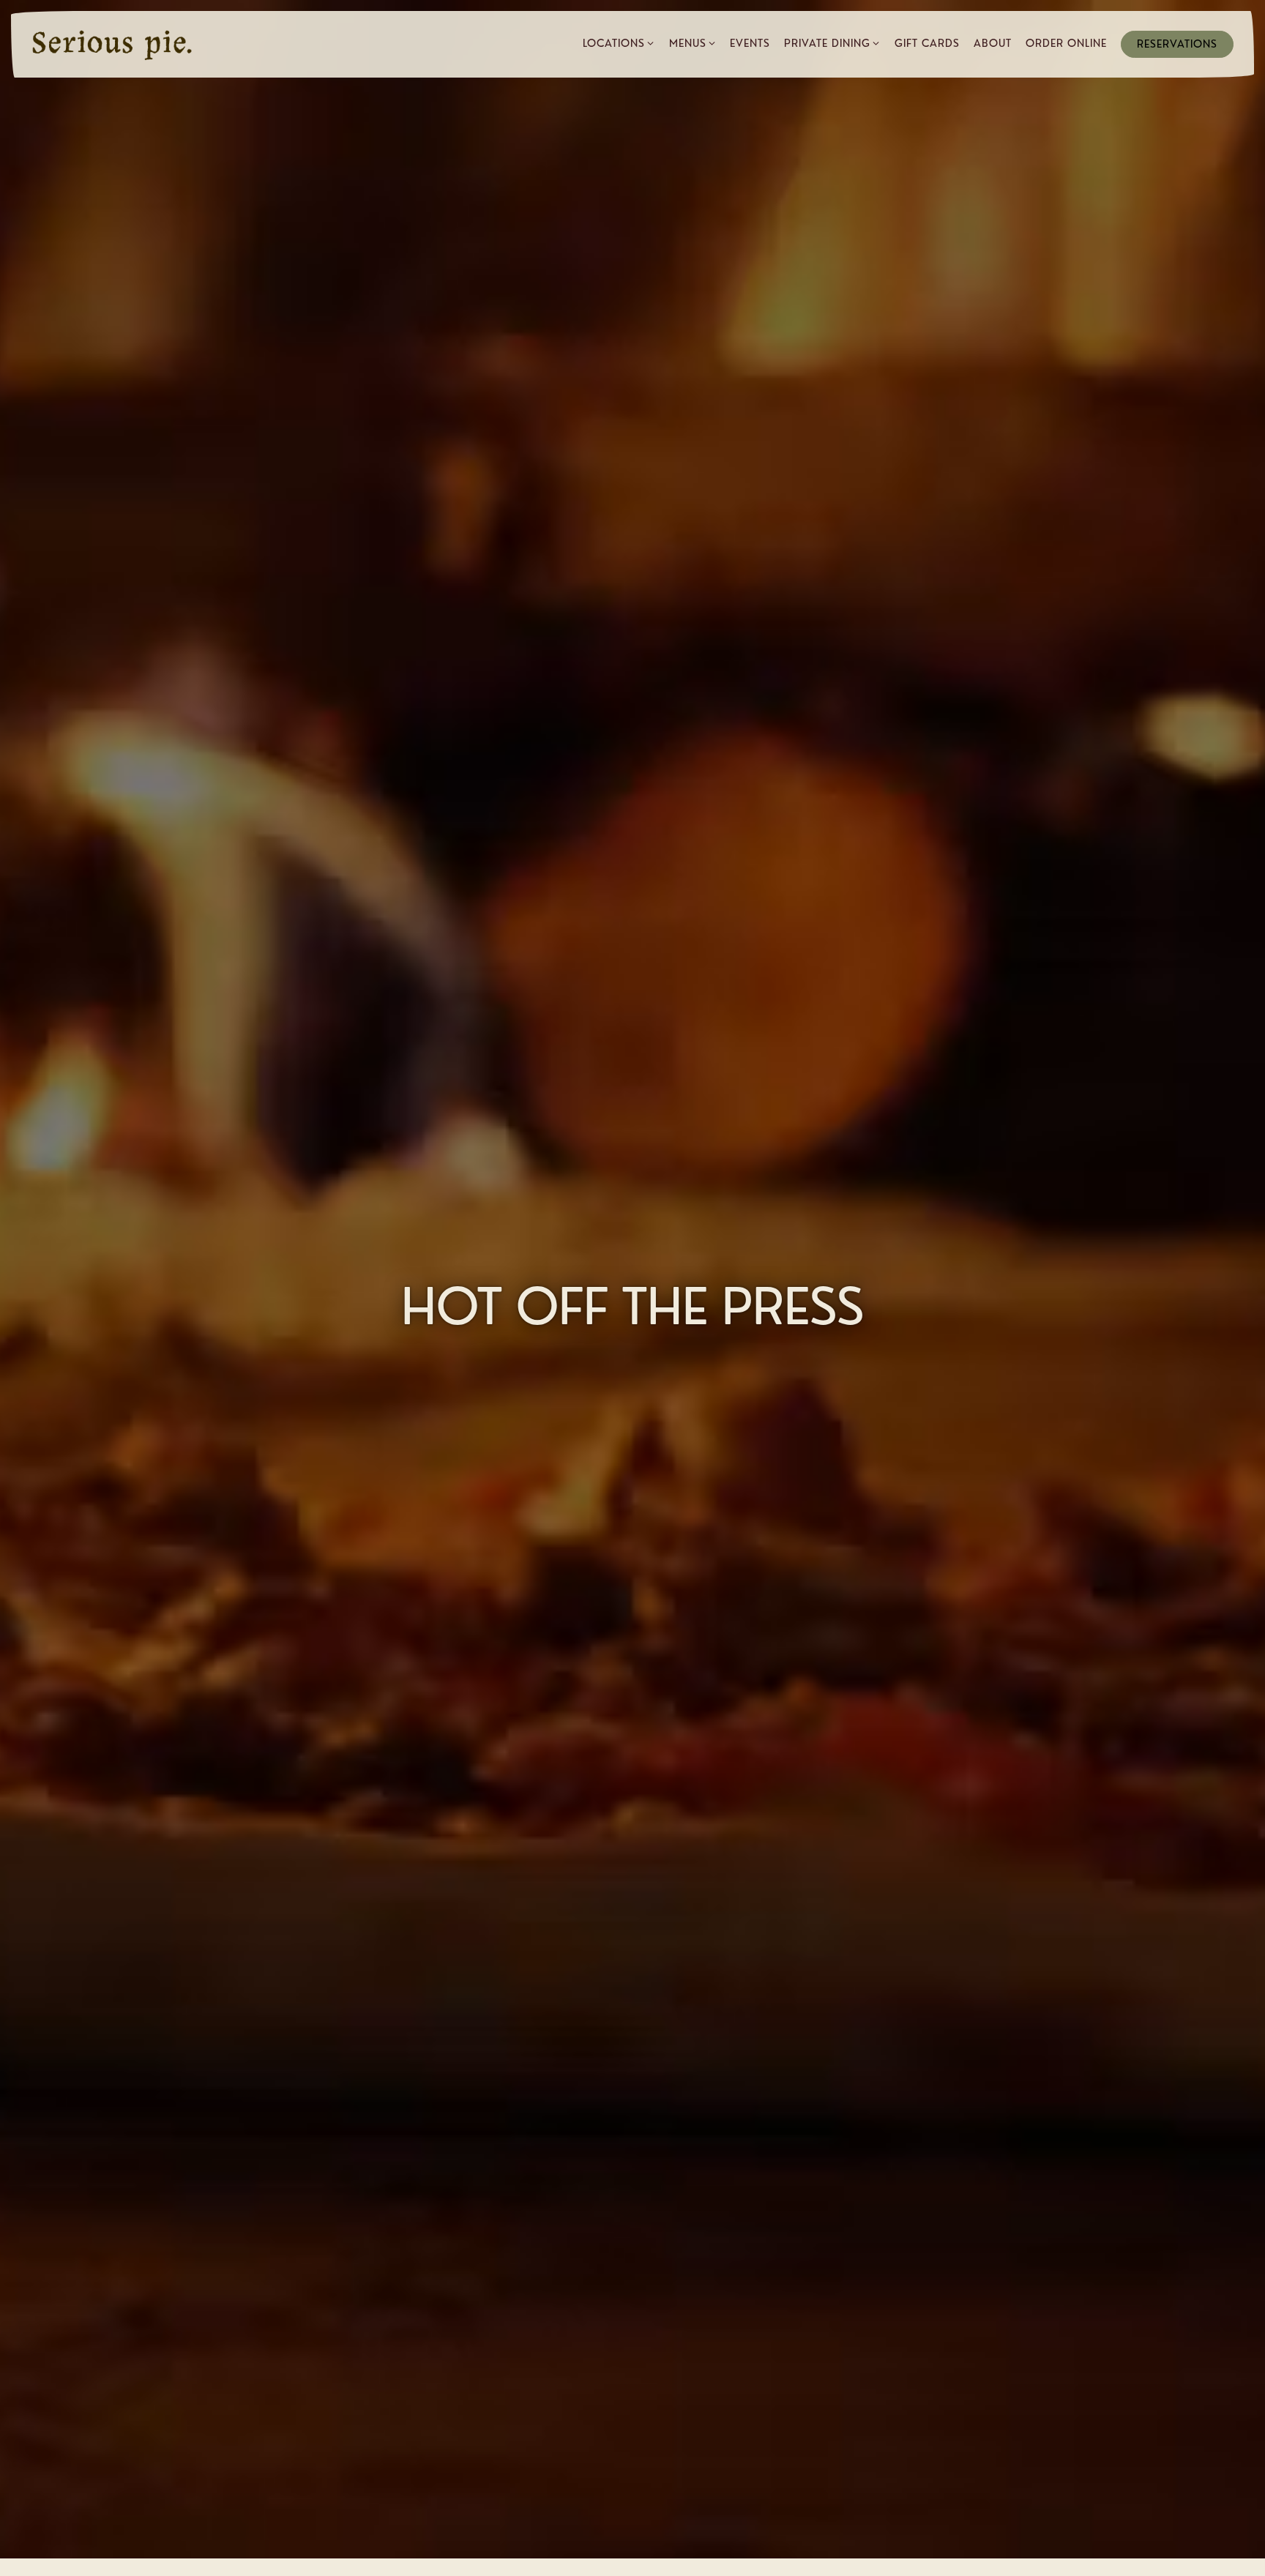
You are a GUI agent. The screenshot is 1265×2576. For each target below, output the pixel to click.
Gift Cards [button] (927, 43)
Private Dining (832, 43)
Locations (619, 43)
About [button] (993, 43)
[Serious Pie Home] (112, 44)
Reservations (1177, 44)
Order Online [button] (1066, 43)
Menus (693, 43)
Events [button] (750, 43)
